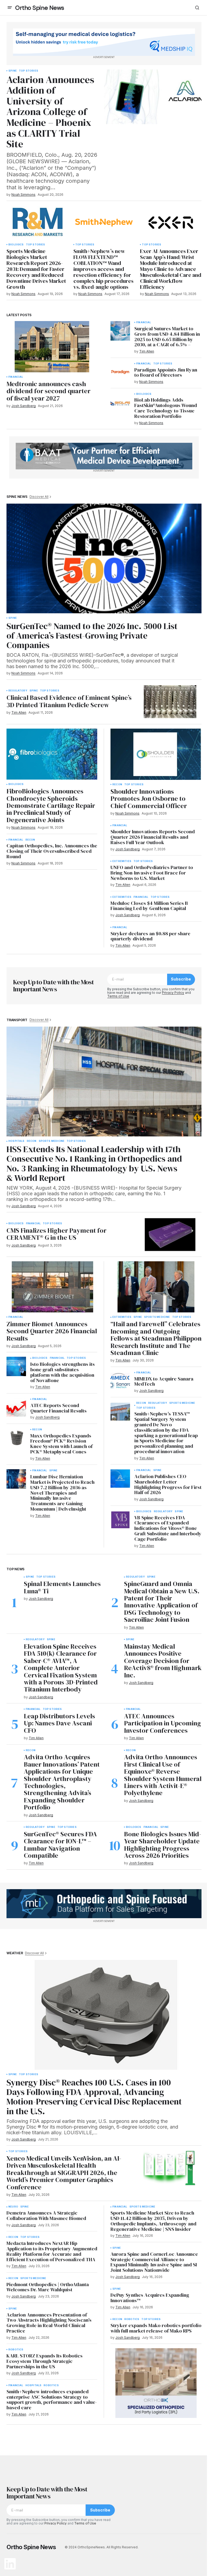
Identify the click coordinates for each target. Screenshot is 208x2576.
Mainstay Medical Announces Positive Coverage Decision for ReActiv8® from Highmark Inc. (163, 1661)
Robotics (16, 2350)
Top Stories (29, 71)
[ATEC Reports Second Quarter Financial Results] (16, 1408)
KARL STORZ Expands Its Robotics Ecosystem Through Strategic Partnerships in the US (45, 2361)
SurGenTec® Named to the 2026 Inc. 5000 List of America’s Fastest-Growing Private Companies (92, 636)
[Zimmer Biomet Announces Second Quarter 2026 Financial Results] (52, 1287)
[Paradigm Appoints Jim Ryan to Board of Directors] (120, 372)
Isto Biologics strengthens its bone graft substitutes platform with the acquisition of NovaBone (63, 1372)
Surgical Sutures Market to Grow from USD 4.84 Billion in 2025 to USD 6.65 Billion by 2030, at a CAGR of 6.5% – (167, 337)
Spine (13, 71)
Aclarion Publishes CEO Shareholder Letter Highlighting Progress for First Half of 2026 (168, 1484)
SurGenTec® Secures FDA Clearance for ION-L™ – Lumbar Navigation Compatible (60, 1845)
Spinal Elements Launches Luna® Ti (62, 1587)
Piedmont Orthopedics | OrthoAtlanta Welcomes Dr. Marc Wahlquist (48, 2287)
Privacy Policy (173, 993)
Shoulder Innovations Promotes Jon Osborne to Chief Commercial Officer (149, 799)
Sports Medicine (52, 1141)
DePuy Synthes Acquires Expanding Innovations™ (150, 2298)
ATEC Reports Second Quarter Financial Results (58, 1408)
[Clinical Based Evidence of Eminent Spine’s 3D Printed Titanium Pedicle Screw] (170, 702)
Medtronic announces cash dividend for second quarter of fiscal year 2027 (48, 391)
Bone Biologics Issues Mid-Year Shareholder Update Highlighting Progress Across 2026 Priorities (163, 1845)
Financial (16, 377)
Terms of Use (118, 996)
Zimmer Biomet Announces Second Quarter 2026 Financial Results (52, 1331)
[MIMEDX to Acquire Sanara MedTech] (120, 1381)
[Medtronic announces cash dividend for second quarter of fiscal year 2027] (52, 347)
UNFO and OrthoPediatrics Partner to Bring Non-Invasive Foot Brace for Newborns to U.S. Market (152, 873)
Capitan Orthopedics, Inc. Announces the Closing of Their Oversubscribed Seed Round (52, 851)
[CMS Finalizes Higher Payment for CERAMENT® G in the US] (170, 1234)
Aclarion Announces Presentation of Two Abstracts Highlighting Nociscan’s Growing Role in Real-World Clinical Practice (49, 2323)
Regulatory (18, 691)
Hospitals (17, 1141)
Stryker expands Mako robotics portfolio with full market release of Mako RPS (156, 2328)
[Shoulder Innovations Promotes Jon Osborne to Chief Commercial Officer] (156, 754)
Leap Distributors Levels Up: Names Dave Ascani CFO (59, 1723)
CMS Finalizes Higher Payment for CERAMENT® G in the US (56, 1234)
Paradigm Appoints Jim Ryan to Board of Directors (166, 373)
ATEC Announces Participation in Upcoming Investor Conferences (162, 1723)
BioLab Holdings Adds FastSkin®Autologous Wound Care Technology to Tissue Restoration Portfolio (166, 408)
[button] (10, 8)
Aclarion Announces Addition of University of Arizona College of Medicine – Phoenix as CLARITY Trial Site (50, 112)
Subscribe (181, 979)
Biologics (16, 245)
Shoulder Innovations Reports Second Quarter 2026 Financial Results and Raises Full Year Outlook (153, 837)
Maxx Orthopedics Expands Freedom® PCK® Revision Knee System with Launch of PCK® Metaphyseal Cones (61, 1444)
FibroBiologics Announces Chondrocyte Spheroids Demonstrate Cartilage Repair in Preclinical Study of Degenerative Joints (51, 806)
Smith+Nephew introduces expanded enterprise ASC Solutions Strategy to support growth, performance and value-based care (52, 2400)
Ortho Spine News (40, 8)
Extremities (122, 861)
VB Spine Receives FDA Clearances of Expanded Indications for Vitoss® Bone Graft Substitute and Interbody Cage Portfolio (168, 1528)
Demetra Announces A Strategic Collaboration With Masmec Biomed (46, 2216)
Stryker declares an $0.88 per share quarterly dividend (150, 936)
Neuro (13, 2207)
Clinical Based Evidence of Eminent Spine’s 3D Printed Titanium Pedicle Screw (69, 701)
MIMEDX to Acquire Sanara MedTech (164, 1382)
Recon (30, 840)
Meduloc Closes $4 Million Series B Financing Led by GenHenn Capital (149, 906)
